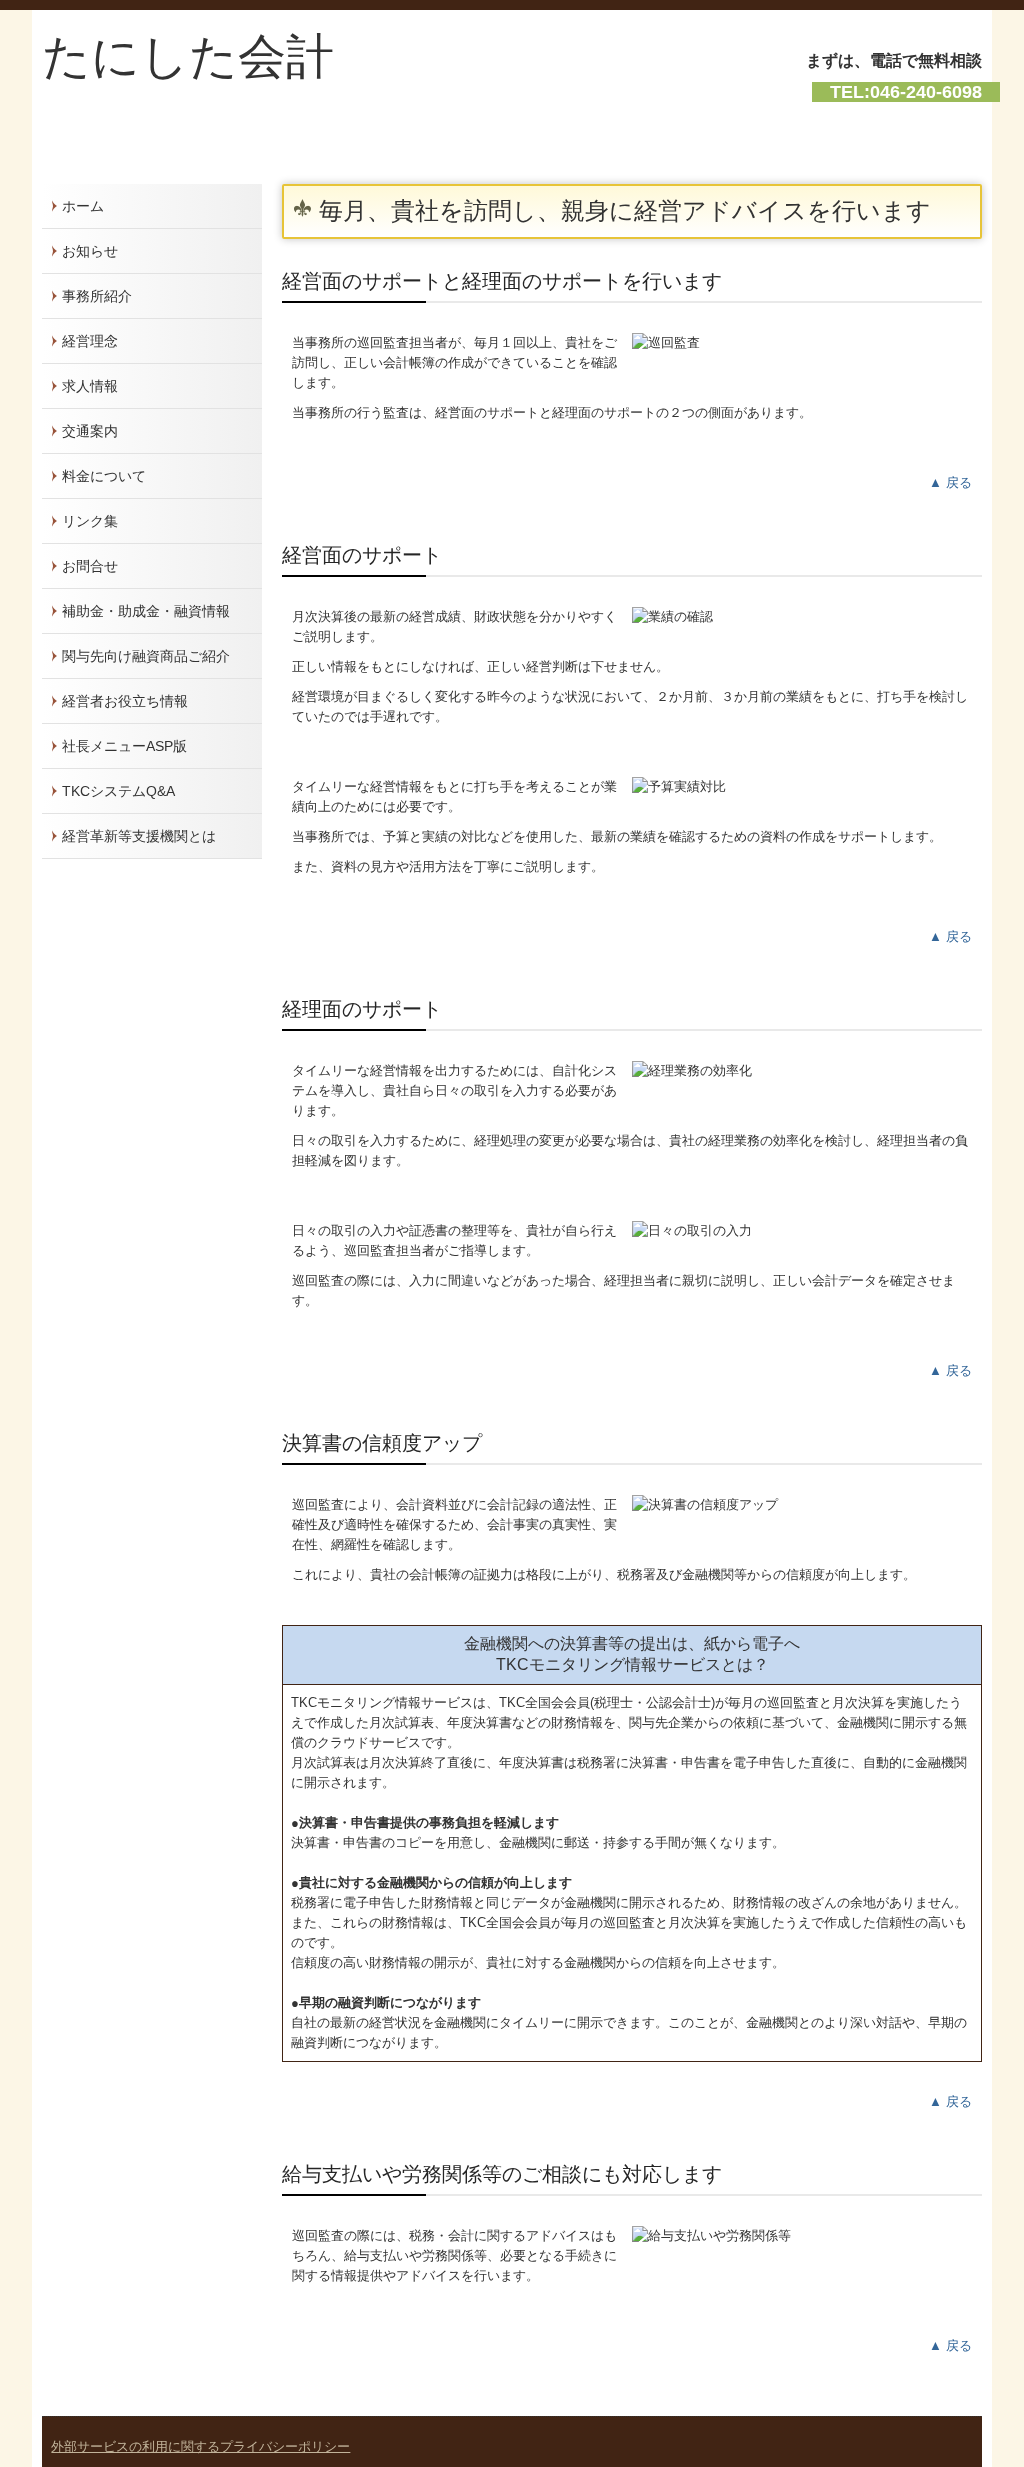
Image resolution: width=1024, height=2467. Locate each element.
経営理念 (90, 341)
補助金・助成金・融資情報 (146, 611)
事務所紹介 (97, 296)
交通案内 (90, 431)
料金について (104, 476)
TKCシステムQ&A (118, 791)
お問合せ (90, 566)
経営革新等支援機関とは (139, 836)
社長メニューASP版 (124, 746)
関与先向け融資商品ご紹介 (146, 656)
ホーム (83, 206)
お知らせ (90, 251)
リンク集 (90, 521)
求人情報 (90, 386)
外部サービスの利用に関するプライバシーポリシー (200, 2446)
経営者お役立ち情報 (125, 701)
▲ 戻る (950, 482)
